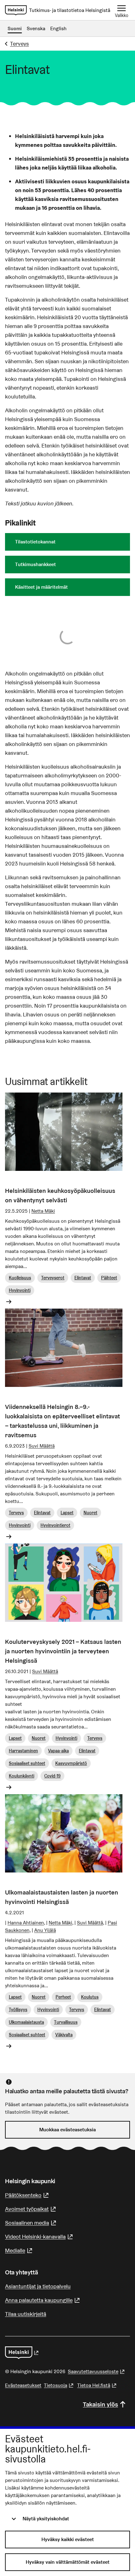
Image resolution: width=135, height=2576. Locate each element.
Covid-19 (52, 1776)
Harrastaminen (23, 1751)
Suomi (15, 28)
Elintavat (83, 1278)
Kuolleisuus (20, 1278)
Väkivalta (64, 2035)
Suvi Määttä (42, 1446)
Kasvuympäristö (71, 1763)
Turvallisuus (66, 2022)
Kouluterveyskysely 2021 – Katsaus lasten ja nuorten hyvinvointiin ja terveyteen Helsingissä (63, 1651)
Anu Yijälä (45, 1930)
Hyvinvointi (20, 1290)
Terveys (19, 44)
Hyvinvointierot (55, 1525)
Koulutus (90, 1997)
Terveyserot (53, 1278)
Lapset (67, 1513)
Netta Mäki (43, 1211)
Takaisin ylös (100, 2404)
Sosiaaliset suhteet (27, 1763)
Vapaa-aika (58, 1751)
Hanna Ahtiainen (26, 1923)
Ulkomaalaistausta (26, 2022)
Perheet (63, 1997)
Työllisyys (18, 2010)
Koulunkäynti (22, 1776)
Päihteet (109, 1278)
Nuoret (90, 1513)
